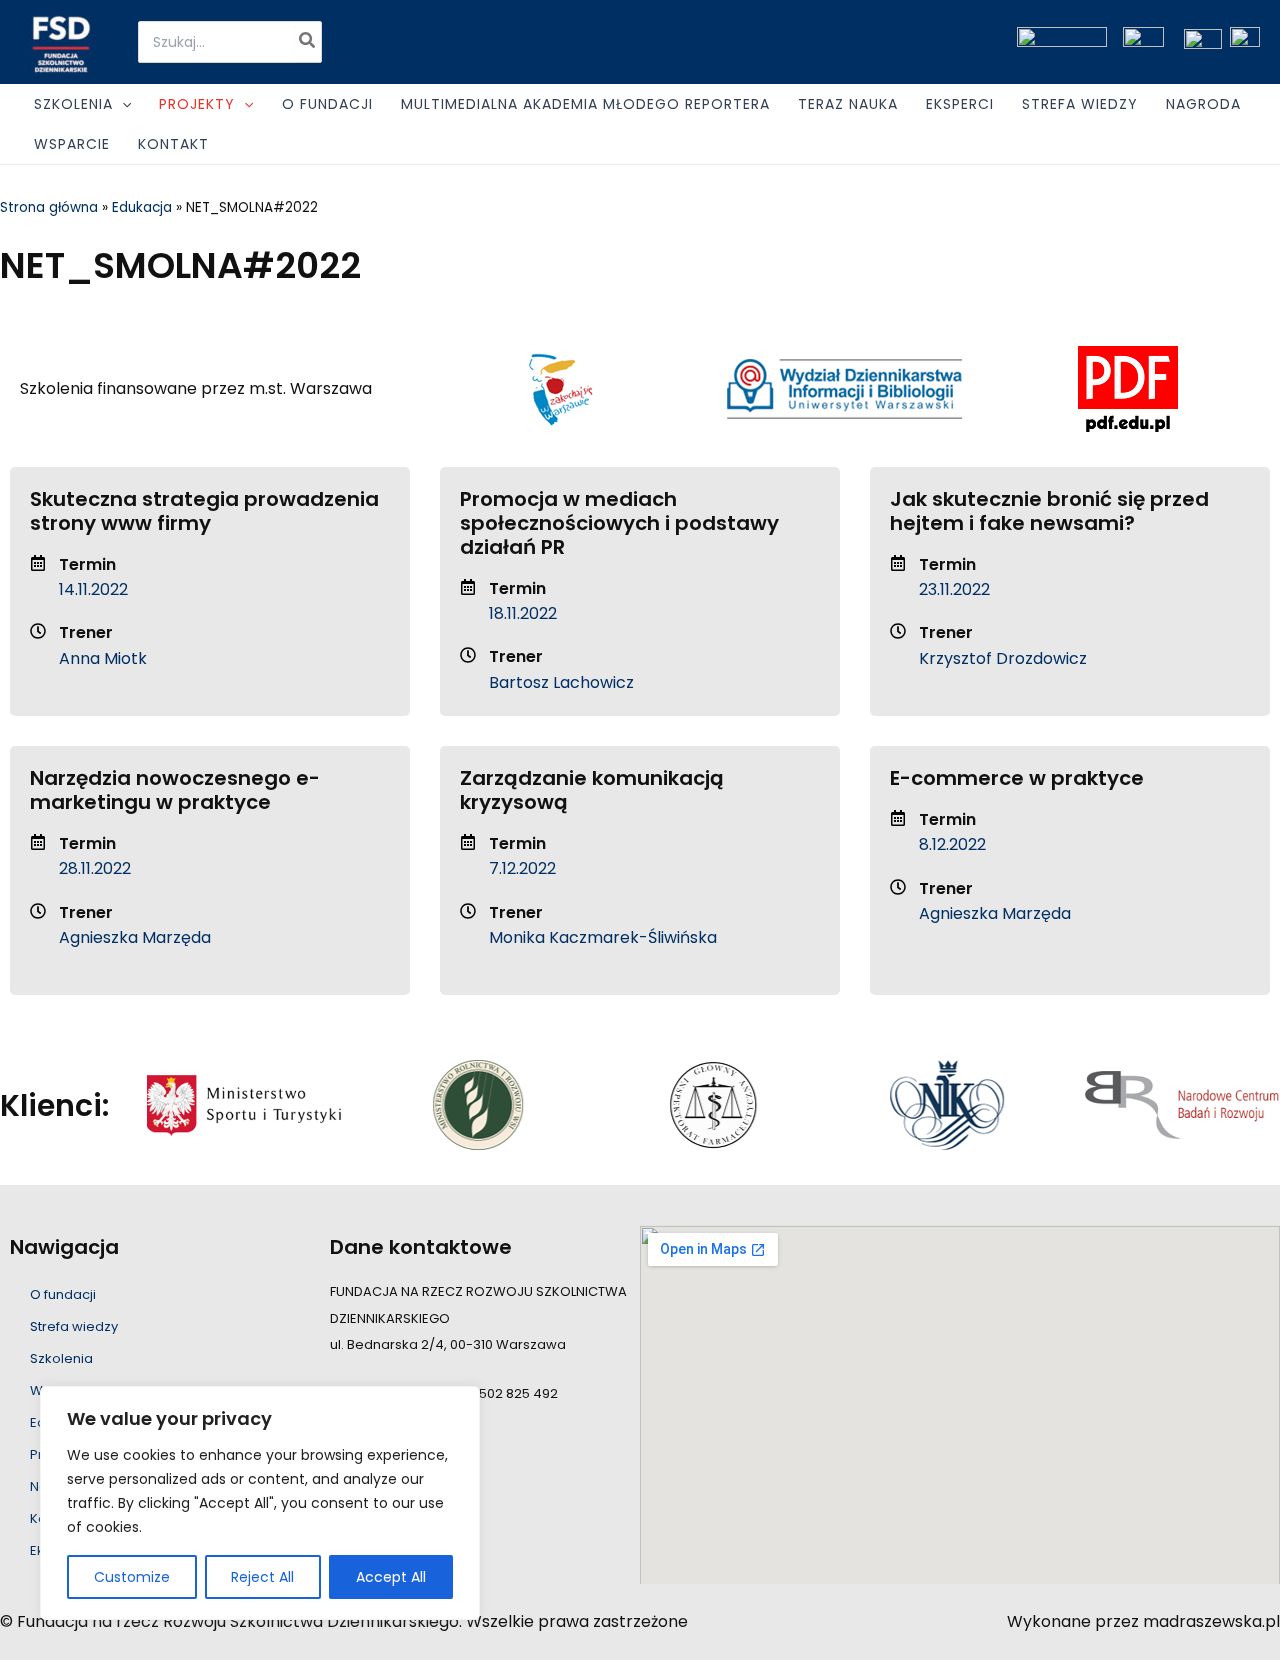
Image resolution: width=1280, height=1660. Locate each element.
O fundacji (63, 1294)
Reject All (262, 1577)
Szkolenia (61, 1358)
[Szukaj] (308, 42)
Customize (132, 1577)
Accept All (391, 1577)
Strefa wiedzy (74, 1326)
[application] (122, 104)
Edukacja (142, 207)
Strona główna (49, 207)
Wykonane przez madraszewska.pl (1143, 1621)
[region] (260, 1503)
